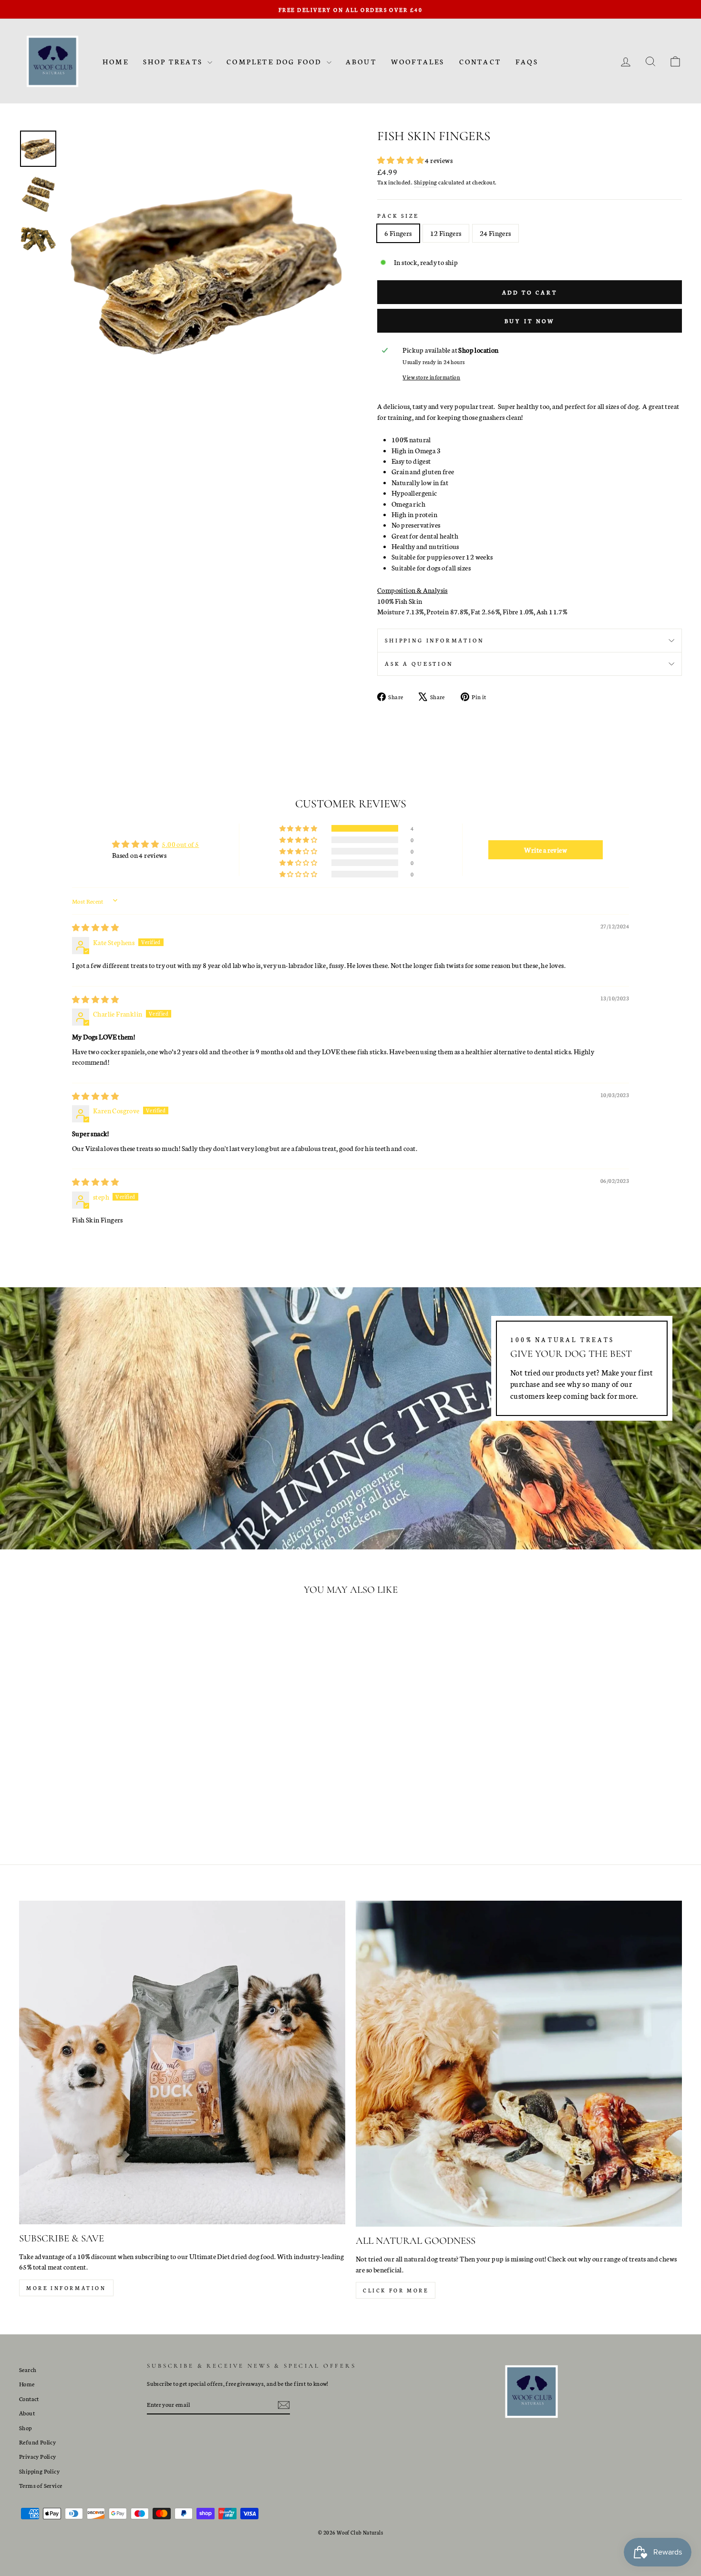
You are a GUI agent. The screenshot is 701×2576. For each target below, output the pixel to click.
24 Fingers (495, 233)
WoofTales (418, 61)
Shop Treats (174, 61)
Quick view (98, 1766)
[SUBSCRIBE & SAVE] (182, 2062)
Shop (26, 2428)
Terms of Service (41, 2485)
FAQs (527, 61)
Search (28, 2369)
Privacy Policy (38, 2456)
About (361, 61)
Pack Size (398, 215)
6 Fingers (398, 233)
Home (116, 61)
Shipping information (434, 640)
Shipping (426, 182)
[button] (401, 160)
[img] (95, 927)
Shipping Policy (39, 2471)
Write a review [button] (546, 850)
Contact (480, 61)
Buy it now (530, 321)
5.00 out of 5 (180, 844)
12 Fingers (446, 233)
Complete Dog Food (275, 61)
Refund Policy (37, 2442)
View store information (431, 377)
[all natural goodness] (519, 2064)
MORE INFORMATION (66, 2288)
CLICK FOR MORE (396, 2290)
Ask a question (419, 663)
